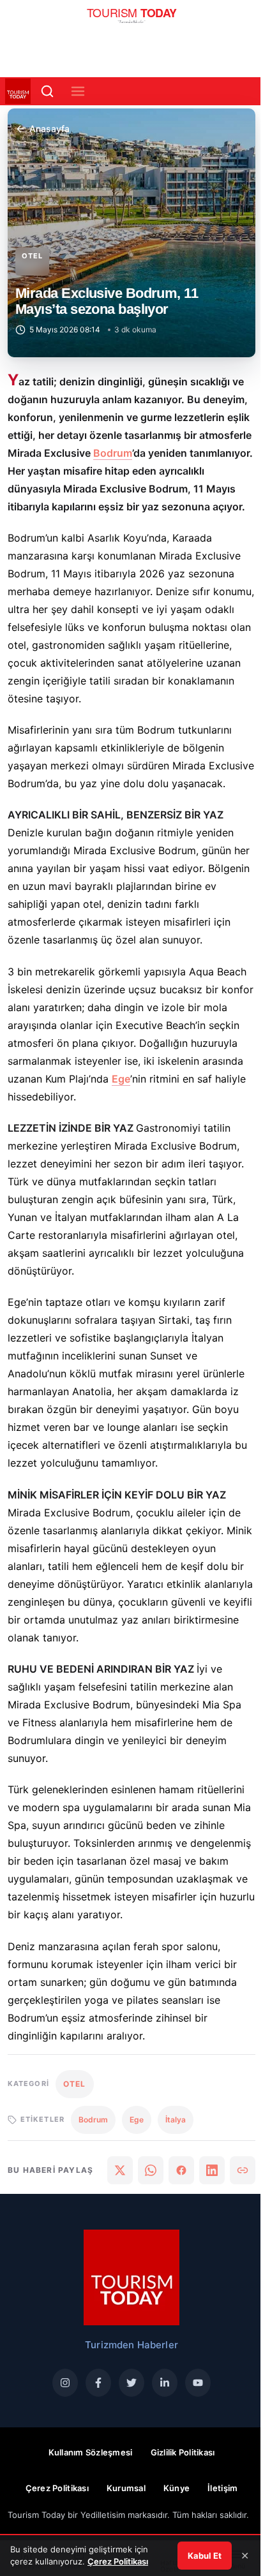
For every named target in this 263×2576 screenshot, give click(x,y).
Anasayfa (49, 129)
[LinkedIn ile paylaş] (212, 2170)
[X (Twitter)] (131, 2383)
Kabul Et (205, 2556)
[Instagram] (65, 2383)
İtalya (176, 2120)
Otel (32, 256)
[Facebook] (98, 2383)
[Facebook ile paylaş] (181, 2170)
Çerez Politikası (57, 2488)
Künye (177, 2488)
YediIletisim (103, 2515)
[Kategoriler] (78, 91)
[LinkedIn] (165, 2383)
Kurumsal (126, 2488)
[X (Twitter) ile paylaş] (120, 2170)
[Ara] (47, 91)
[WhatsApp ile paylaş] (151, 2170)
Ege (121, 1079)
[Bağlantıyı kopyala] (243, 2170)
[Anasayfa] (132, 19)
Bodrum (113, 453)
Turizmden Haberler (131, 2345)
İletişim (222, 2488)
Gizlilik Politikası (183, 2452)
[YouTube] (198, 2383)
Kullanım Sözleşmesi (91, 2452)
